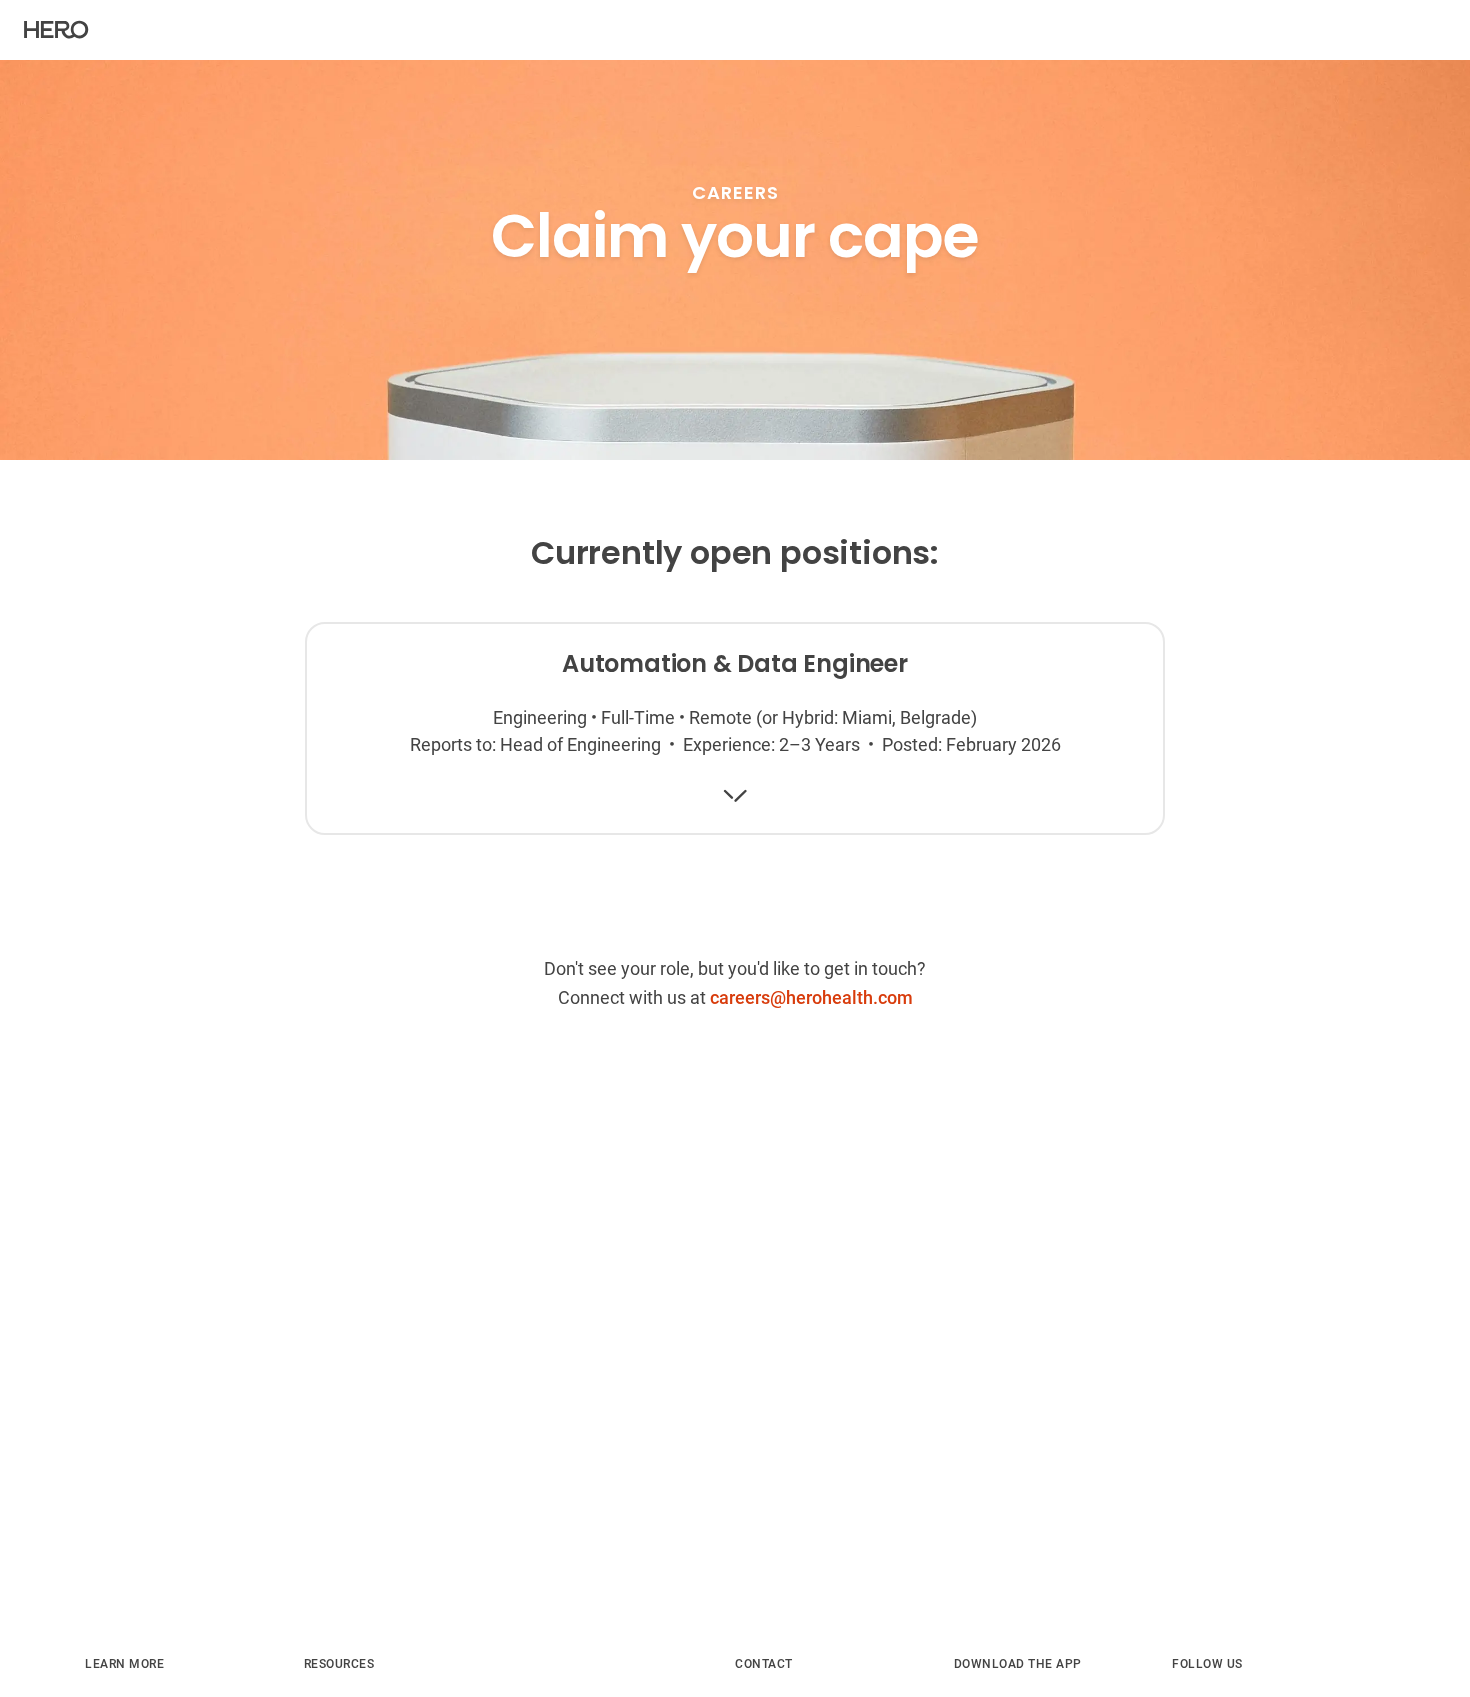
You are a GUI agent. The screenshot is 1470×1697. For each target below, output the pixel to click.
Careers (735, 192)
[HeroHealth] (56, 30)
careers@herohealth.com (811, 997)
